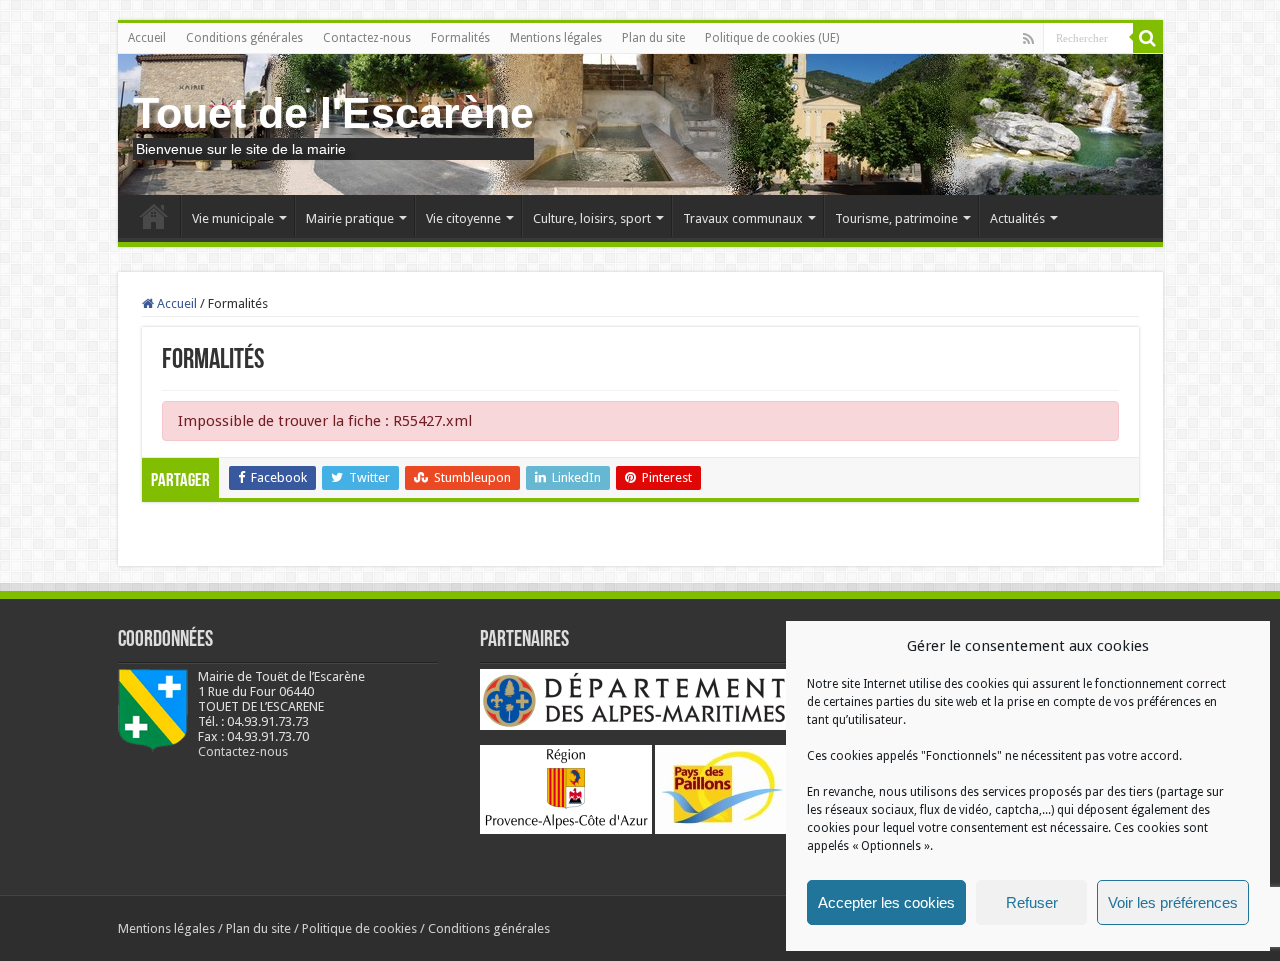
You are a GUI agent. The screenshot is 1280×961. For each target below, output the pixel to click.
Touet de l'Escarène (333, 113)
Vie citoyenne (463, 218)
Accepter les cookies (886, 902)
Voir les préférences (1173, 902)
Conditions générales (244, 38)
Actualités (1017, 218)
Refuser (1032, 902)
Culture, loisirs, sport (592, 218)
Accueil (147, 38)
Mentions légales (556, 38)
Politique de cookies (359, 928)
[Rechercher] (1148, 38)
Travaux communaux (743, 218)
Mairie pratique (350, 218)
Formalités (460, 38)
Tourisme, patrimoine (896, 218)
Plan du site (653, 38)
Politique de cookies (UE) (772, 38)
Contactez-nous (367, 38)
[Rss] (1028, 39)
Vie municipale (233, 218)
